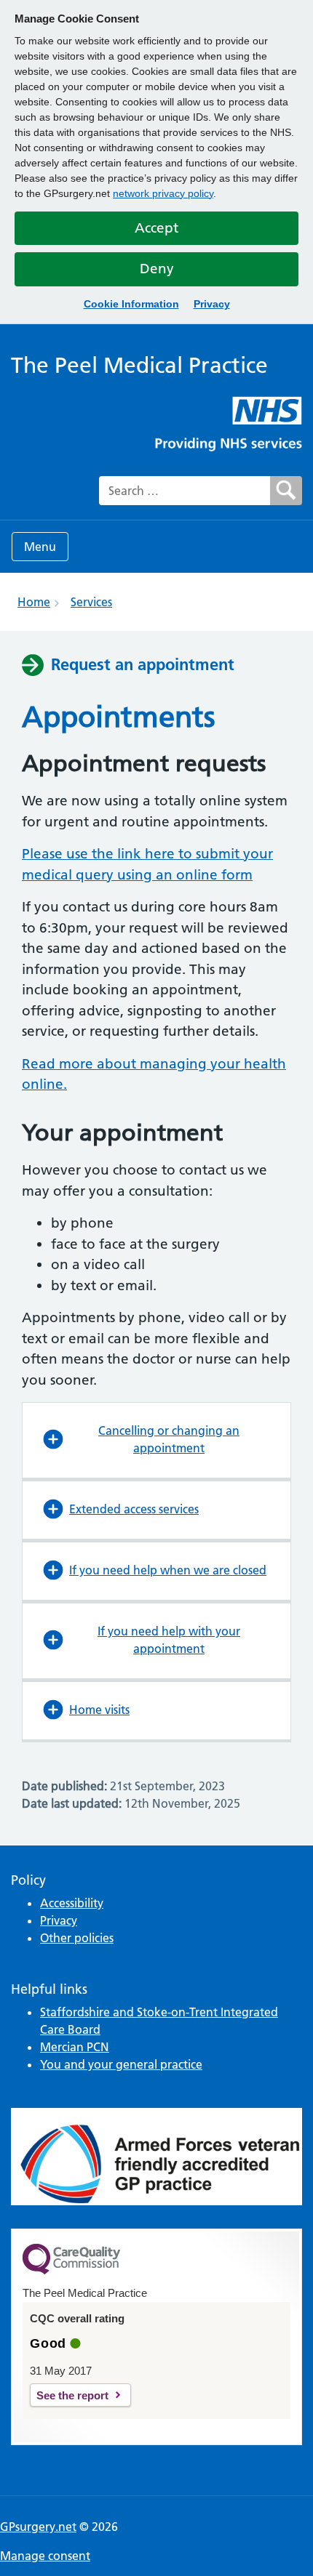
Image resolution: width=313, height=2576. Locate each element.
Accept (156, 228)
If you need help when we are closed (168, 1570)
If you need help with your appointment (169, 1640)
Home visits (99, 1710)
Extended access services (134, 1509)
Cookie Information (131, 304)
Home (34, 602)
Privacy (212, 304)
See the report (72, 2395)
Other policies (77, 1938)
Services (91, 602)
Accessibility (72, 1903)
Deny (157, 269)
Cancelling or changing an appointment (169, 1439)
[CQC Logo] (71, 2271)
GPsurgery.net (38, 2527)
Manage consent (45, 2556)
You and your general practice (121, 2064)
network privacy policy (163, 193)
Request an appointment (143, 664)
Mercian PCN (75, 2047)
